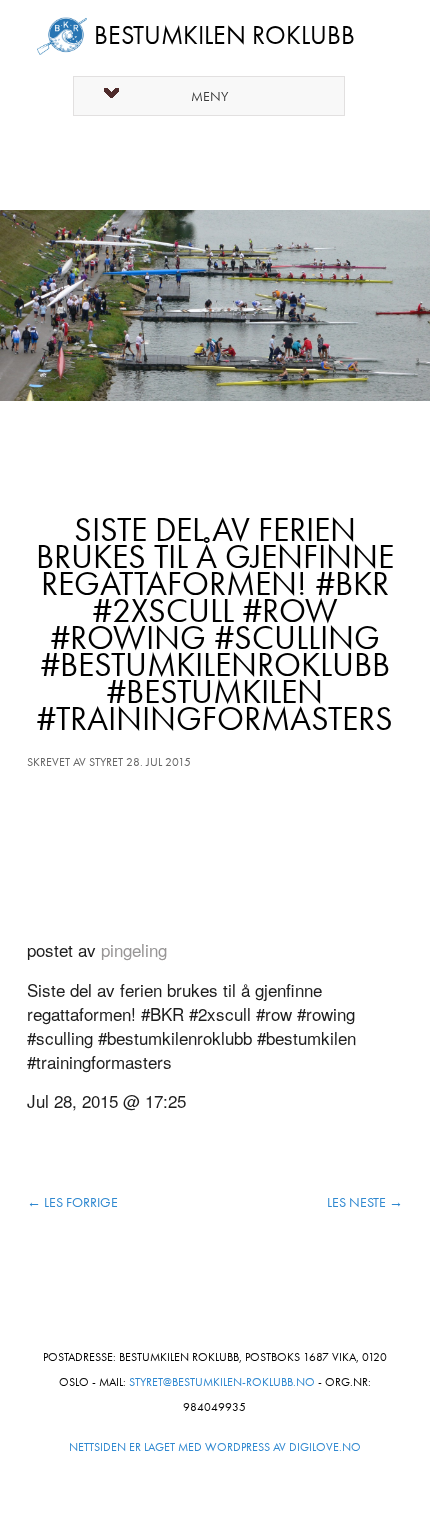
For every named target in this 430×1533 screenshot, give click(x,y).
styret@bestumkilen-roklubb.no (222, 1382)
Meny (209, 96)
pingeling (134, 950)
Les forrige (72, 1202)
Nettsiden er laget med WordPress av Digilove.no (215, 1447)
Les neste (365, 1202)
